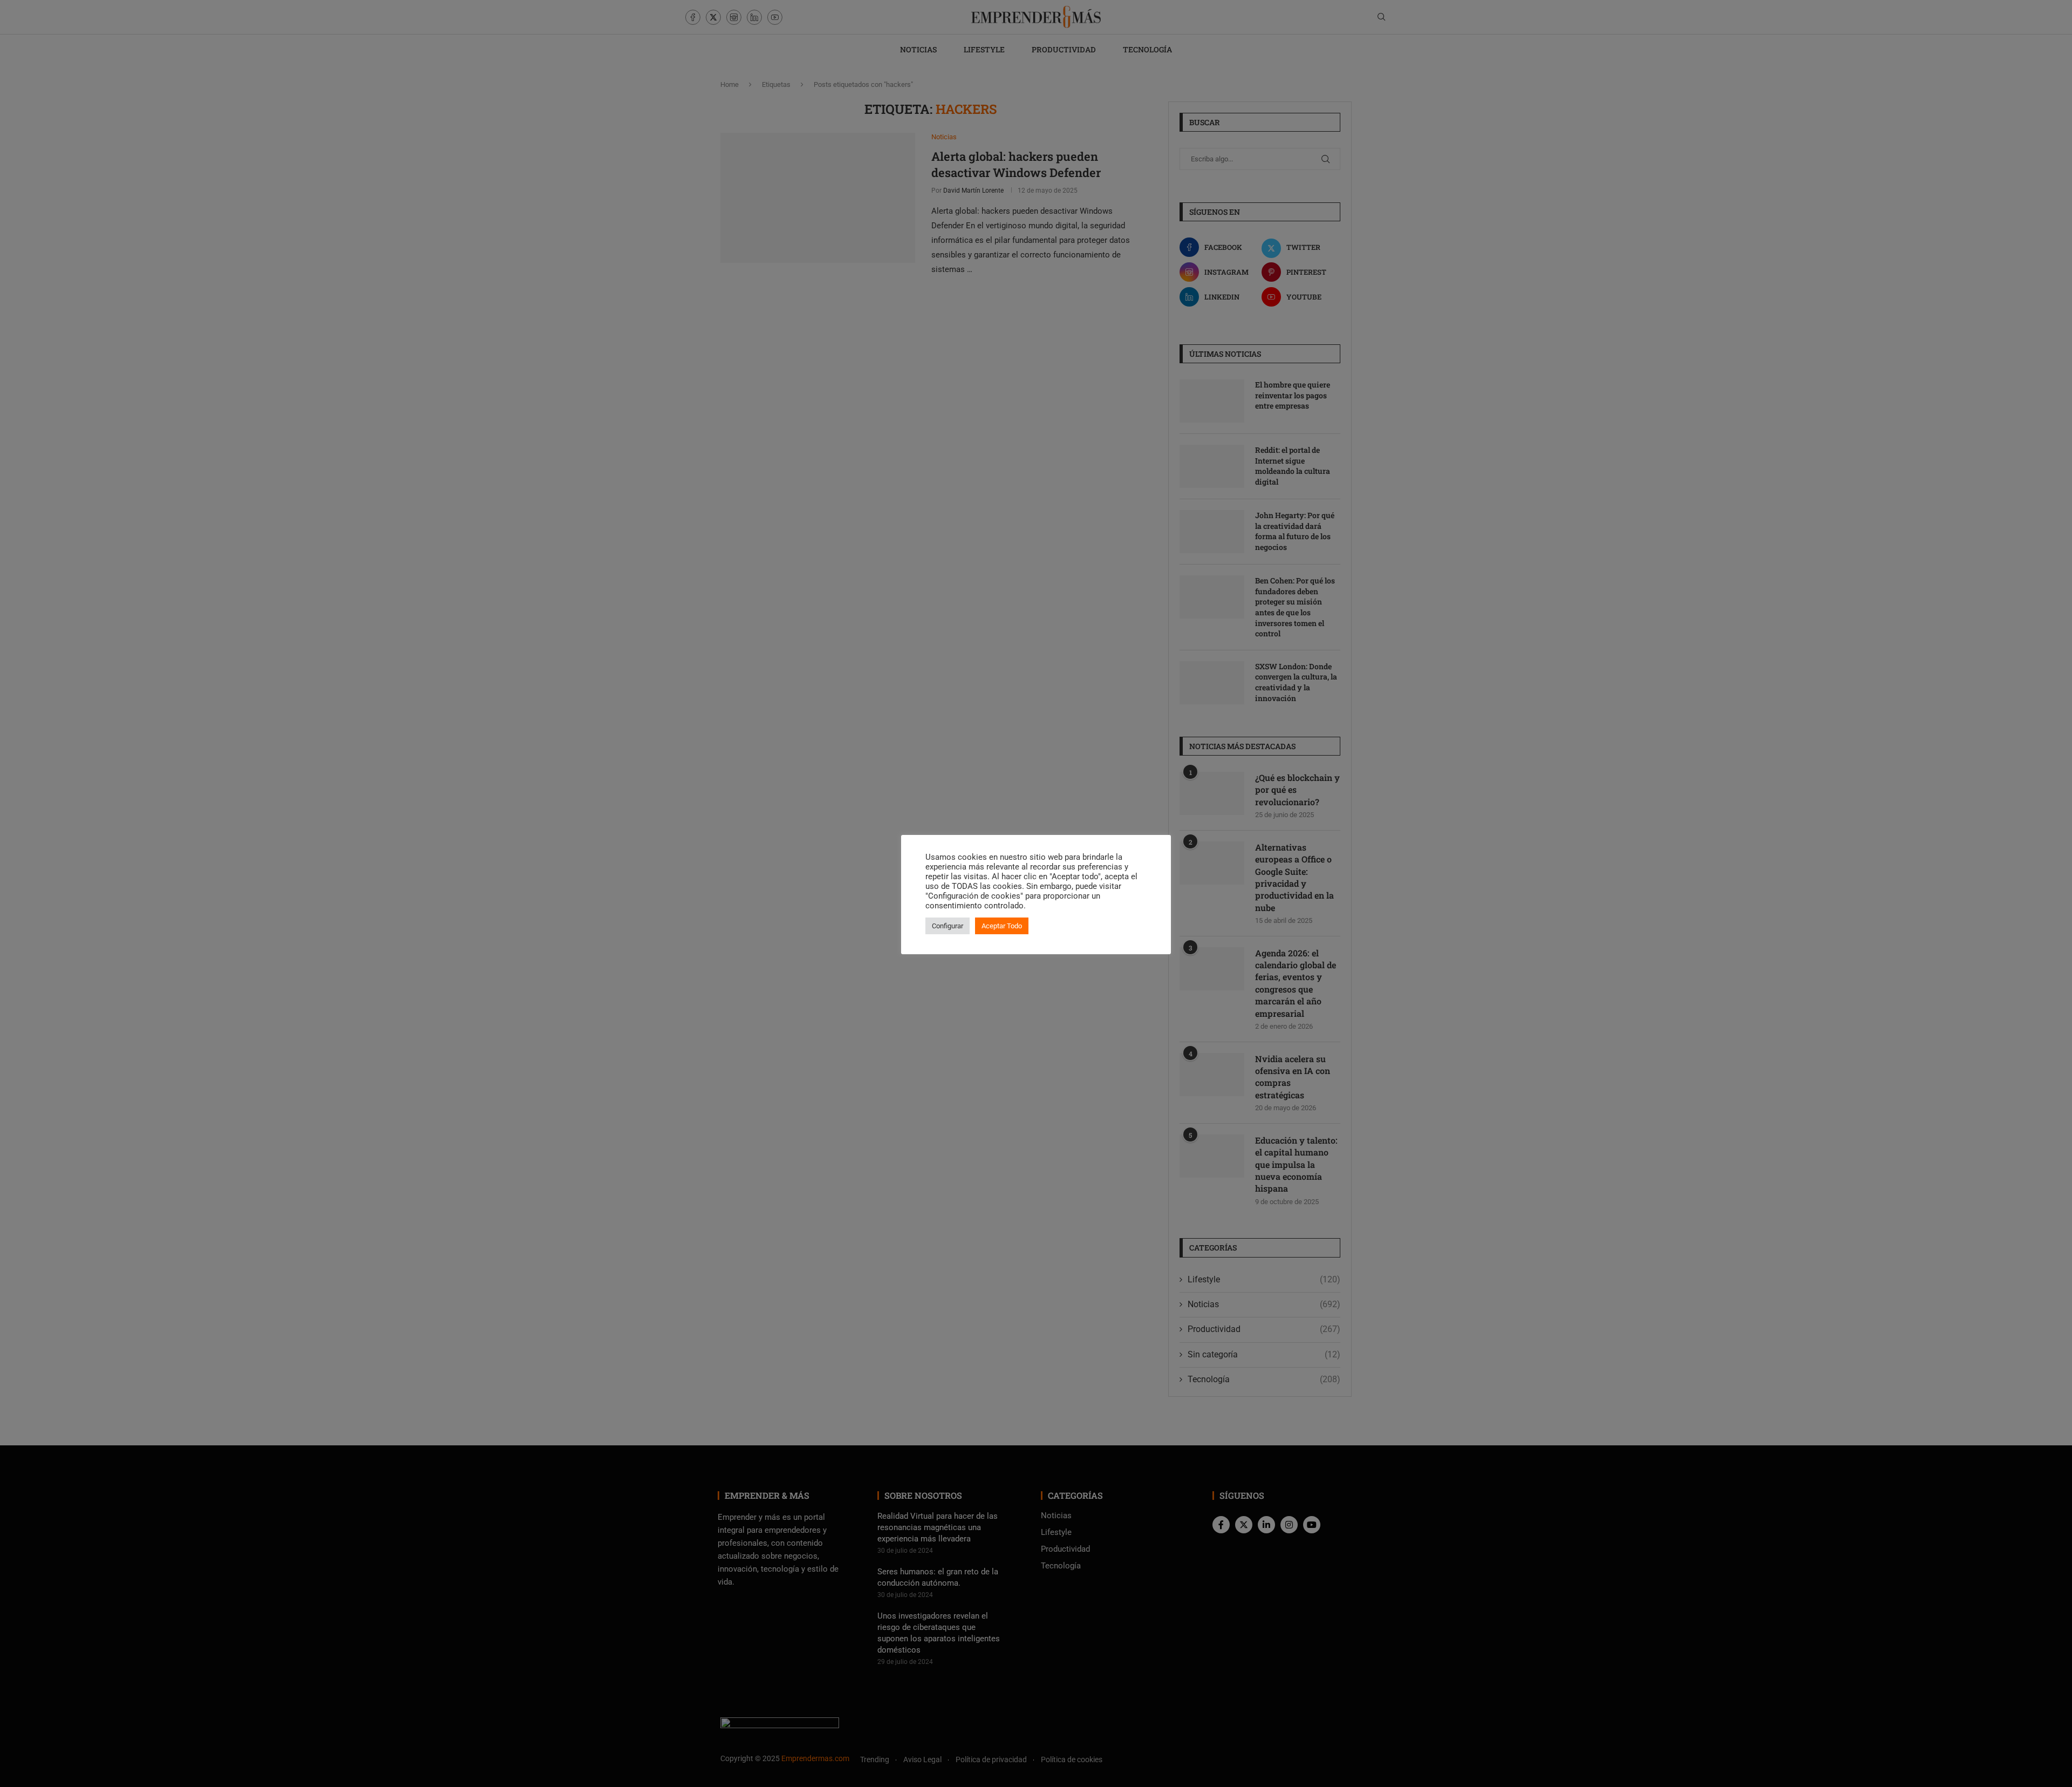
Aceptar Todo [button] (1002, 926)
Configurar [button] (948, 926)
